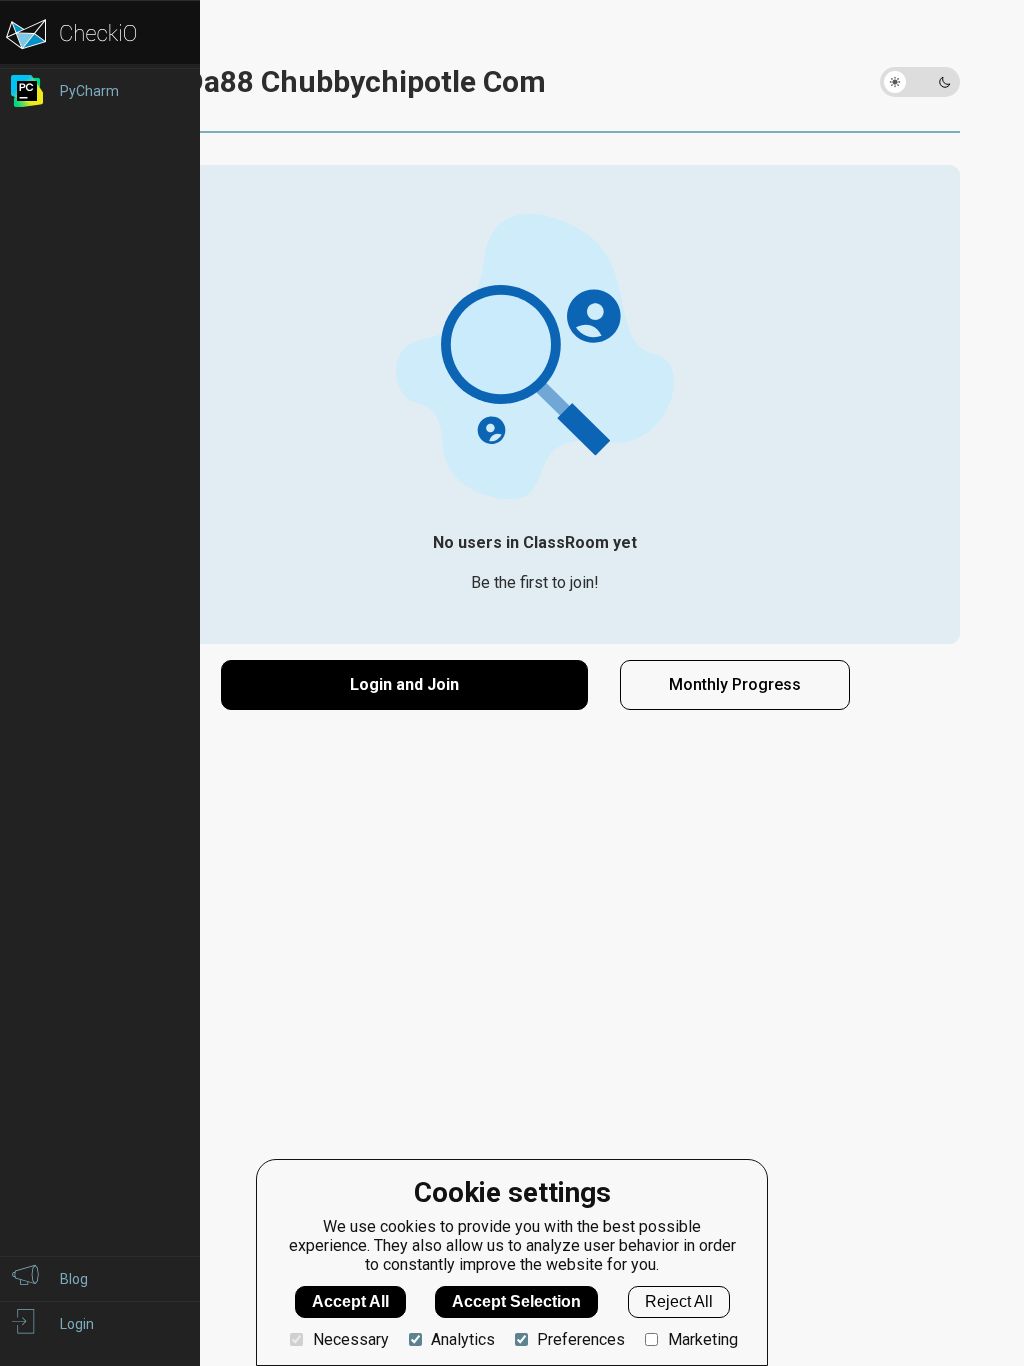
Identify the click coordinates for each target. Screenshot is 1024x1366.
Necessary (350, 1339)
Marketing (702, 1339)
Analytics (463, 1339)
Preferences (581, 1339)
